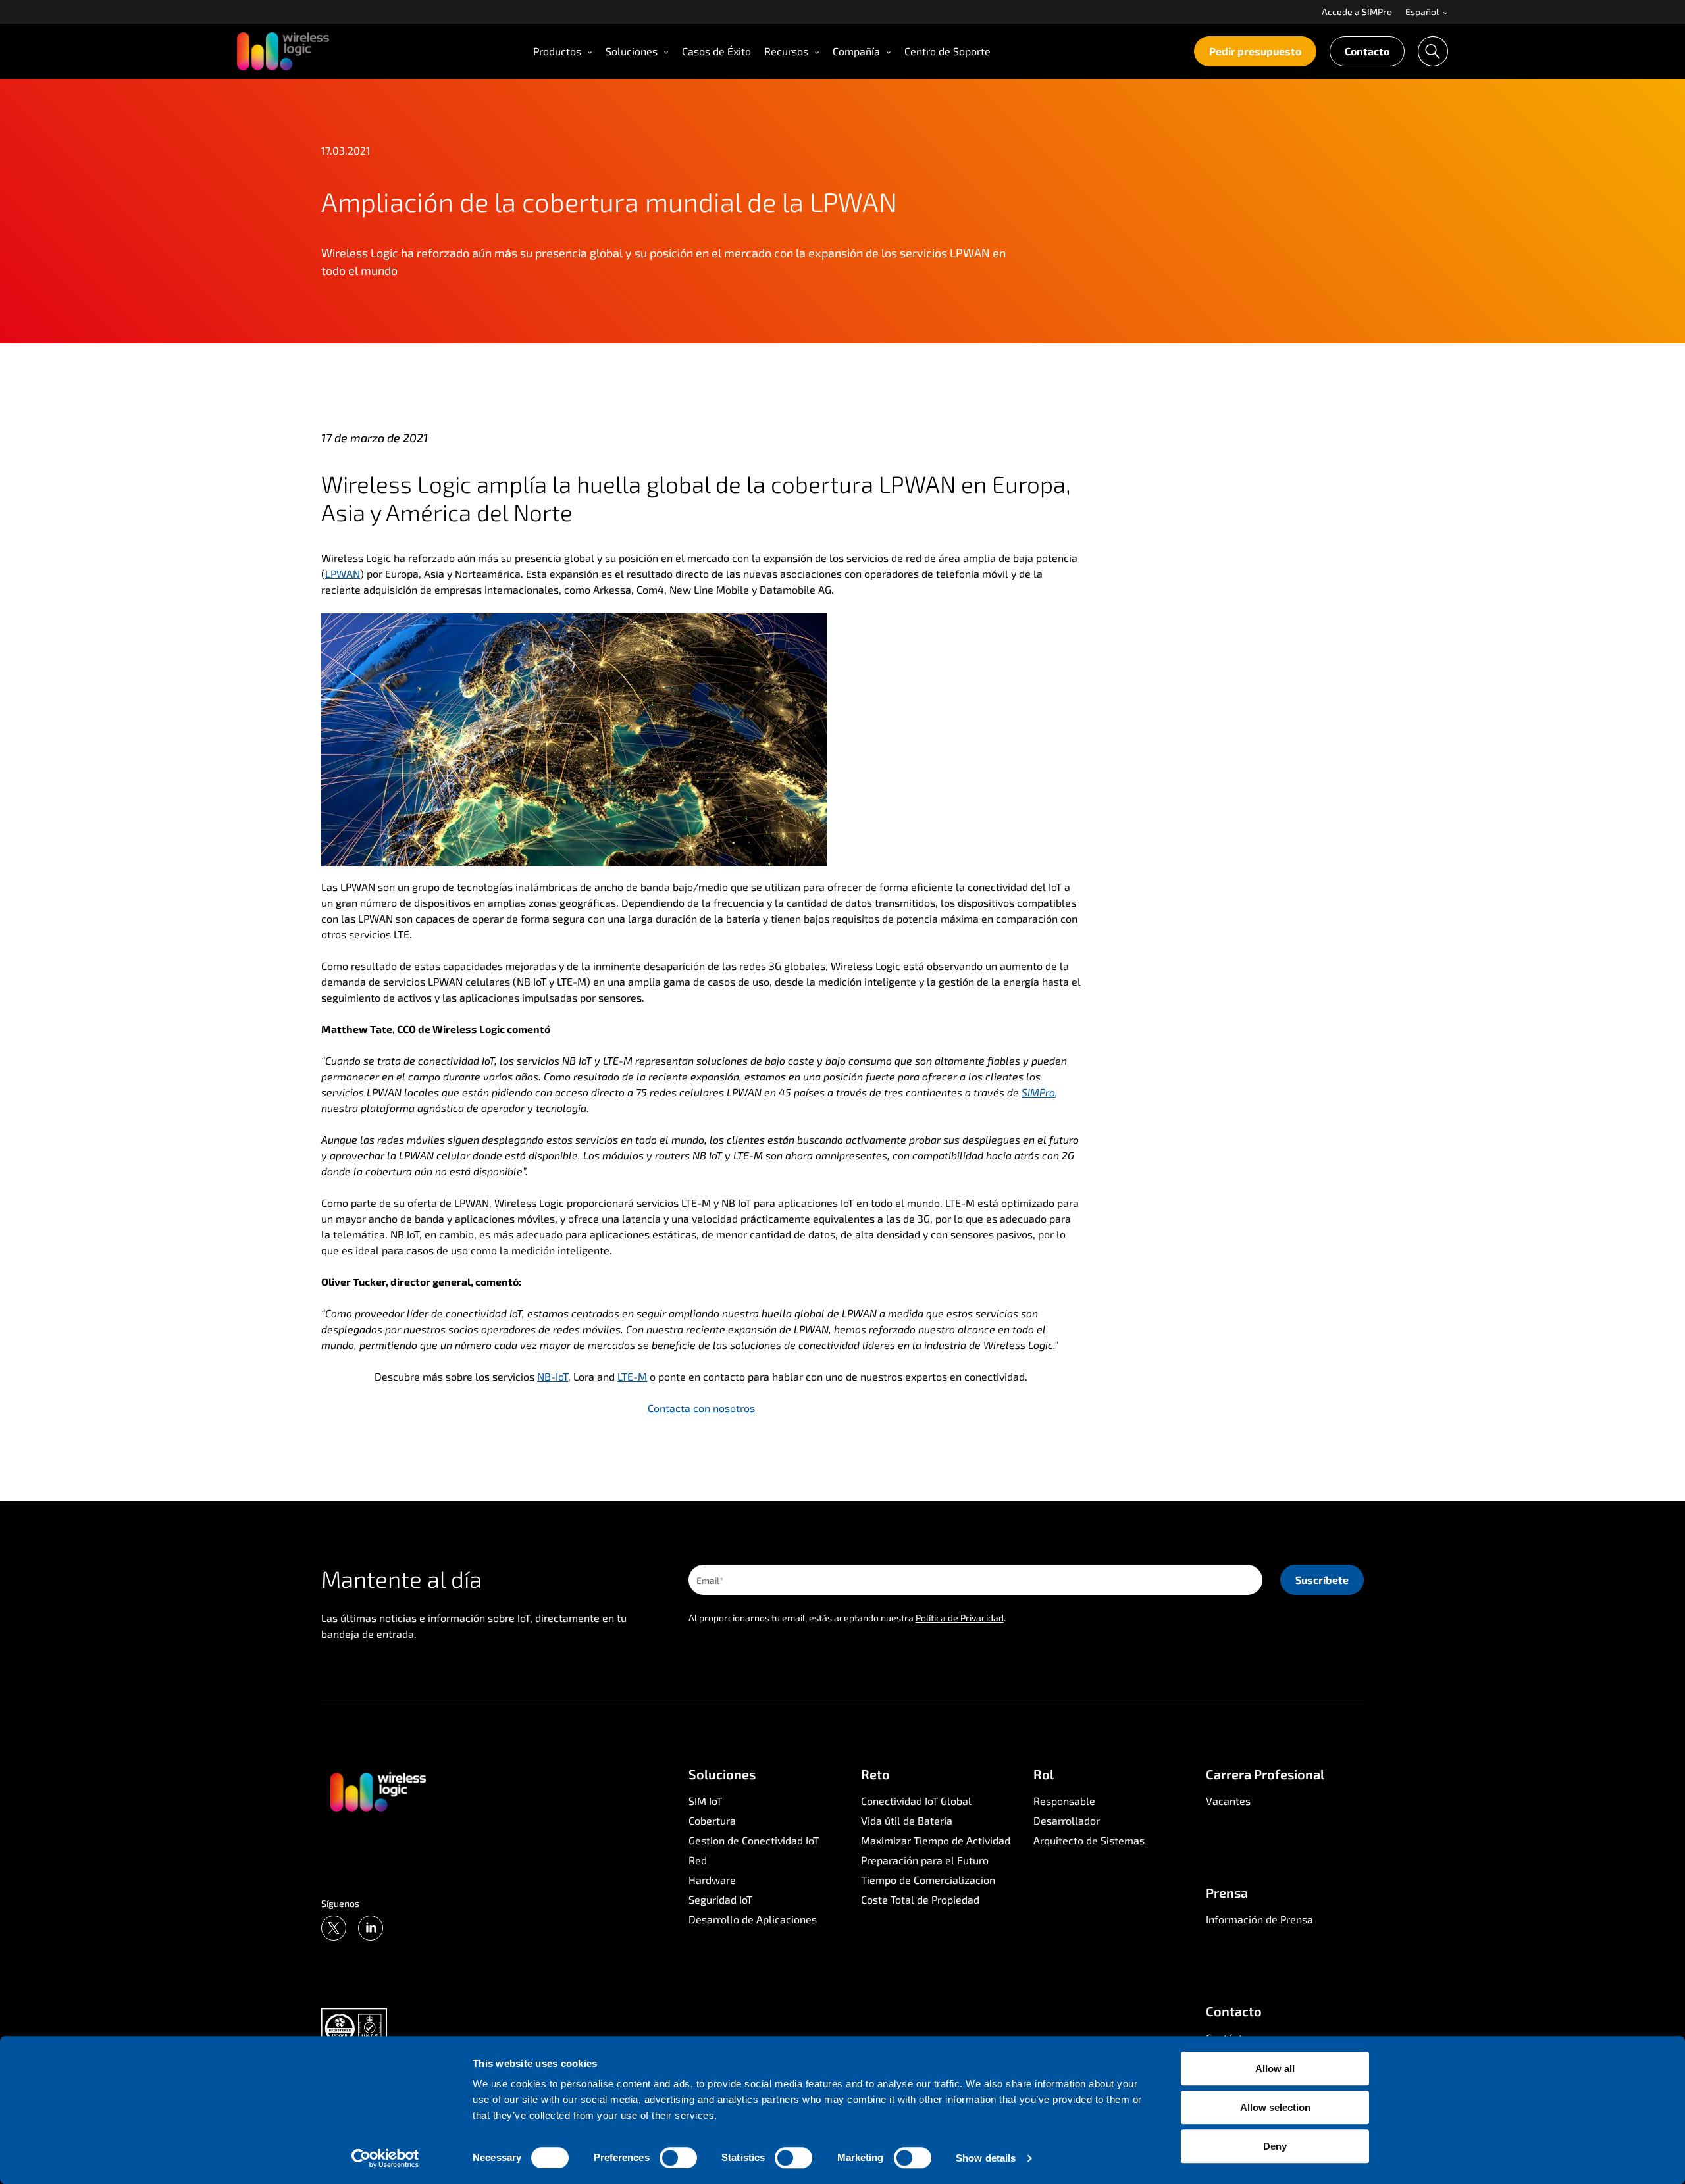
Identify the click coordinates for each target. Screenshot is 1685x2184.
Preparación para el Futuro (925, 1860)
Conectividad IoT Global (916, 1801)
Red (698, 1860)
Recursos (786, 51)
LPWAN (343, 573)
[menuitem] (1357, 12)
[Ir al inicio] (377, 1791)
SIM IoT (705, 1801)
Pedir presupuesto (1255, 51)
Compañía (856, 51)
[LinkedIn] (371, 1928)
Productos (557, 51)
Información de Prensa (1259, 1919)
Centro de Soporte (947, 51)
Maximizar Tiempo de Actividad (936, 1840)
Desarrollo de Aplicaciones (753, 1919)
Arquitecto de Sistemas (1089, 1840)
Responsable (1064, 1801)
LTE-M (632, 1376)
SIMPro (1038, 1092)
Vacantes (1228, 1801)
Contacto (1367, 51)
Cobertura (712, 1820)
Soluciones (632, 51)
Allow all (1275, 2069)
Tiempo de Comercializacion (928, 1880)
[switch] (678, 2158)
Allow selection (1275, 2107)
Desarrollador (1067, 1820)
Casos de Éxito (716, 51)
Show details (986, 2158)
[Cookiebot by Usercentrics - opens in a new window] (385, 2158)
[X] (334, 1928)
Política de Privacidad (960, 1618)
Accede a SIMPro (1357, 12)
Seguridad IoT (720, 1899)
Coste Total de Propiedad (920, 1899)
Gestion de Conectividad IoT (754, 1840)
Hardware (712, 1880)
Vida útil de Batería (907, 1820)
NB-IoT (553, 1376)
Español (1423, 12)
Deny (1275, 2146)
